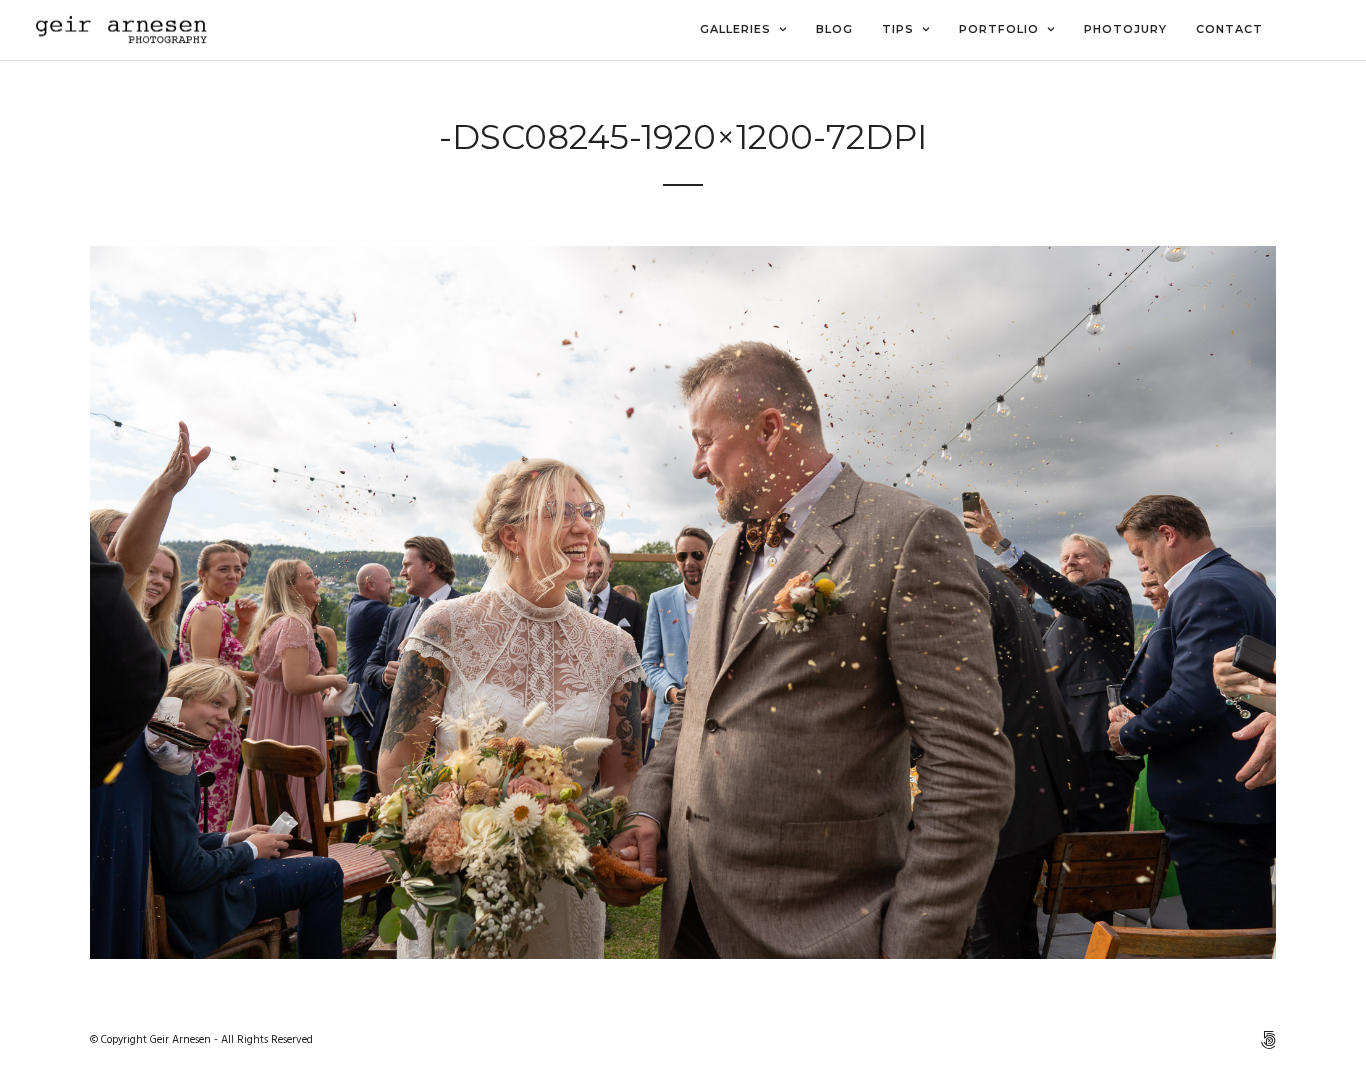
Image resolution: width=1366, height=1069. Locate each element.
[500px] (1268, 1040)
